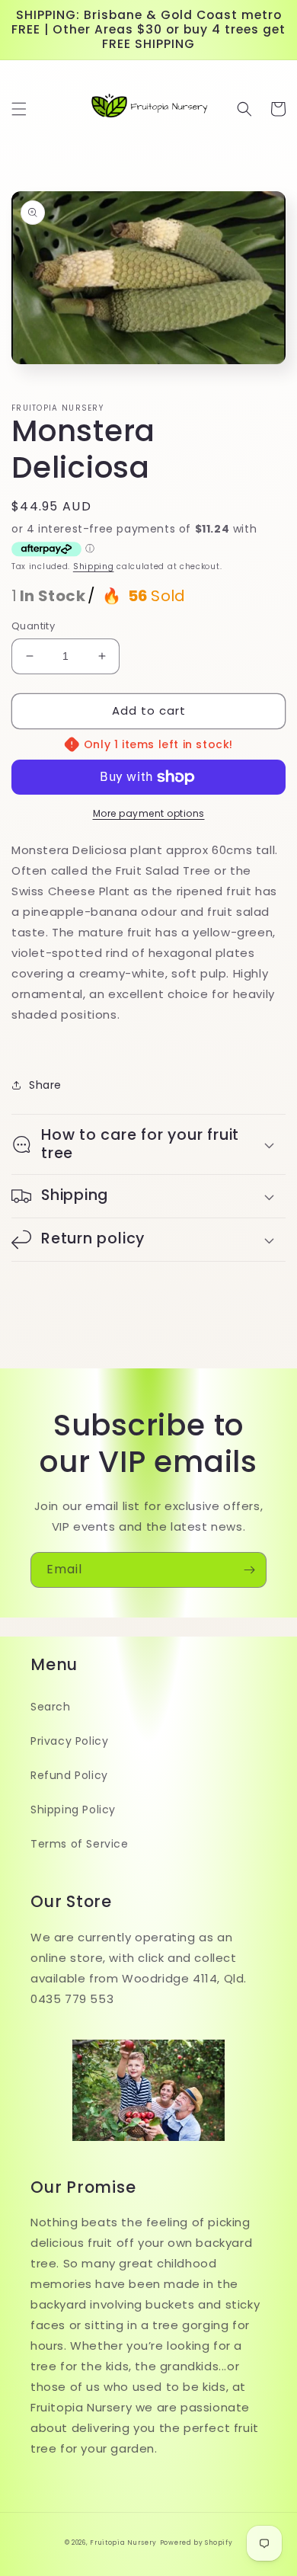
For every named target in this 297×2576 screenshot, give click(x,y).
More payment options (149, 813)
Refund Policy (69, 1775)
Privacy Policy (69, 1741)
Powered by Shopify (196, 2542)
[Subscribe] (249, 1570)
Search (51, 1707)
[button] (19, 109)
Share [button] (45, 1085)
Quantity (33, 626)
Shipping (94, 566)
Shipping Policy (73, 1810)
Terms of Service (80, 1844)
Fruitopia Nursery (123, 2542)
